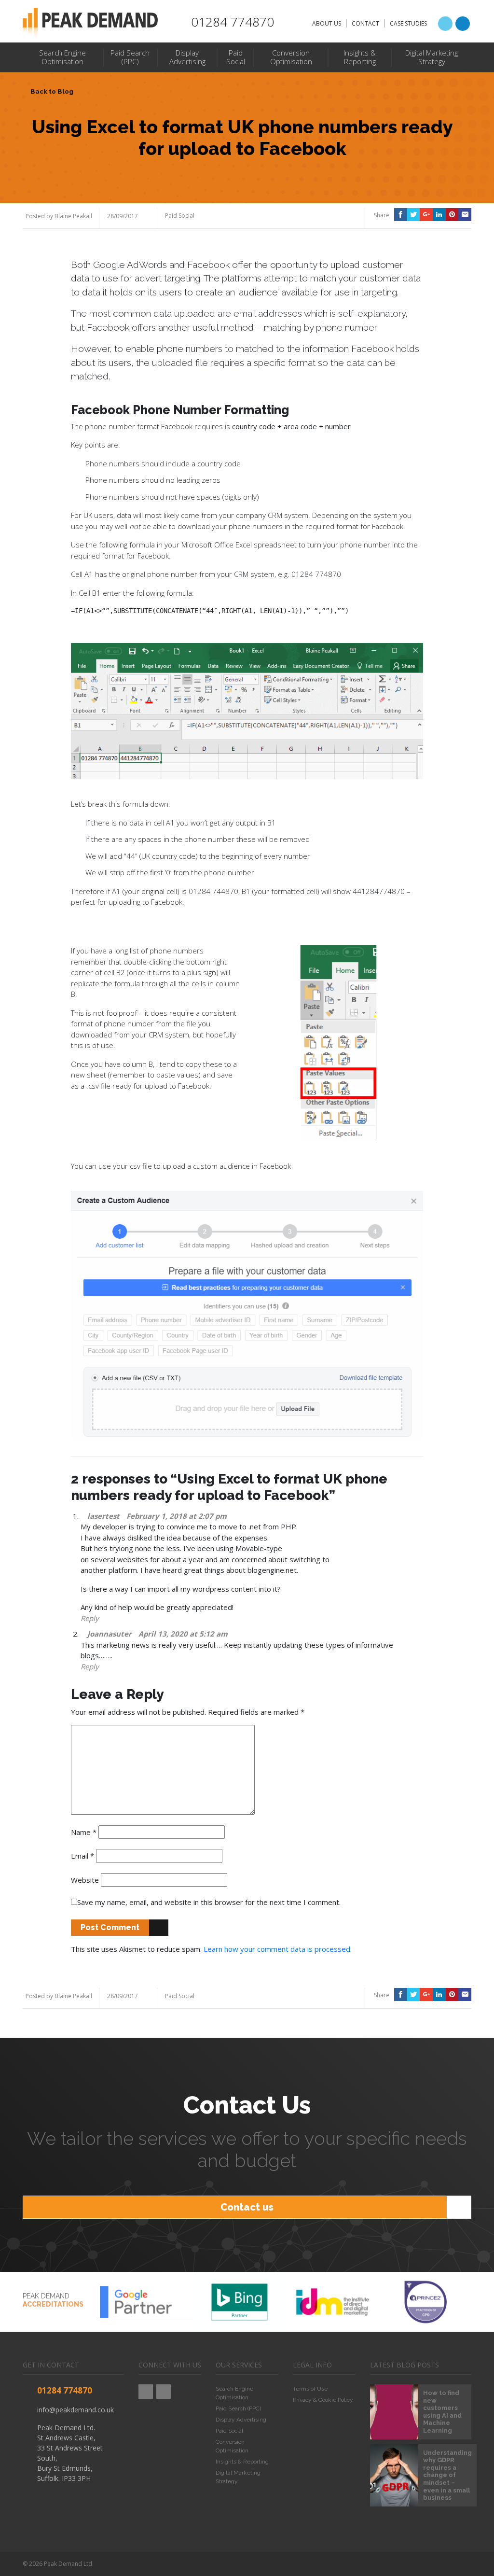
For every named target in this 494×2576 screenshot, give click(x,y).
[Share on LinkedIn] (439, 215)
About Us (327, 23)
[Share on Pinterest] (452, 215)
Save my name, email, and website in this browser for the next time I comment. (209, 1902)
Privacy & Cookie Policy (323, 2400)
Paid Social (180, 216)
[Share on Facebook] (401, 215)
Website (85, 1880)
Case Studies (408, 23)
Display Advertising (241, 2420)
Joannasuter (110, 1634)
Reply (90, 1618)
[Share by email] (465, 215)
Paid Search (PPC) (238, 2408)
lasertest (103, 1516)
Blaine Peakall (73, 216)
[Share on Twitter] (414, 215)
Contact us (247, 2207)
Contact (365, 23)
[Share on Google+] (426, 215)
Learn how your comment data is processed (277, 1949)
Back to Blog (52, 91)
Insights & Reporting (242, 2462)
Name (84, 1832)
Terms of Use (310, 2389)
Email (82, 1856)
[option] (146, 2302)
